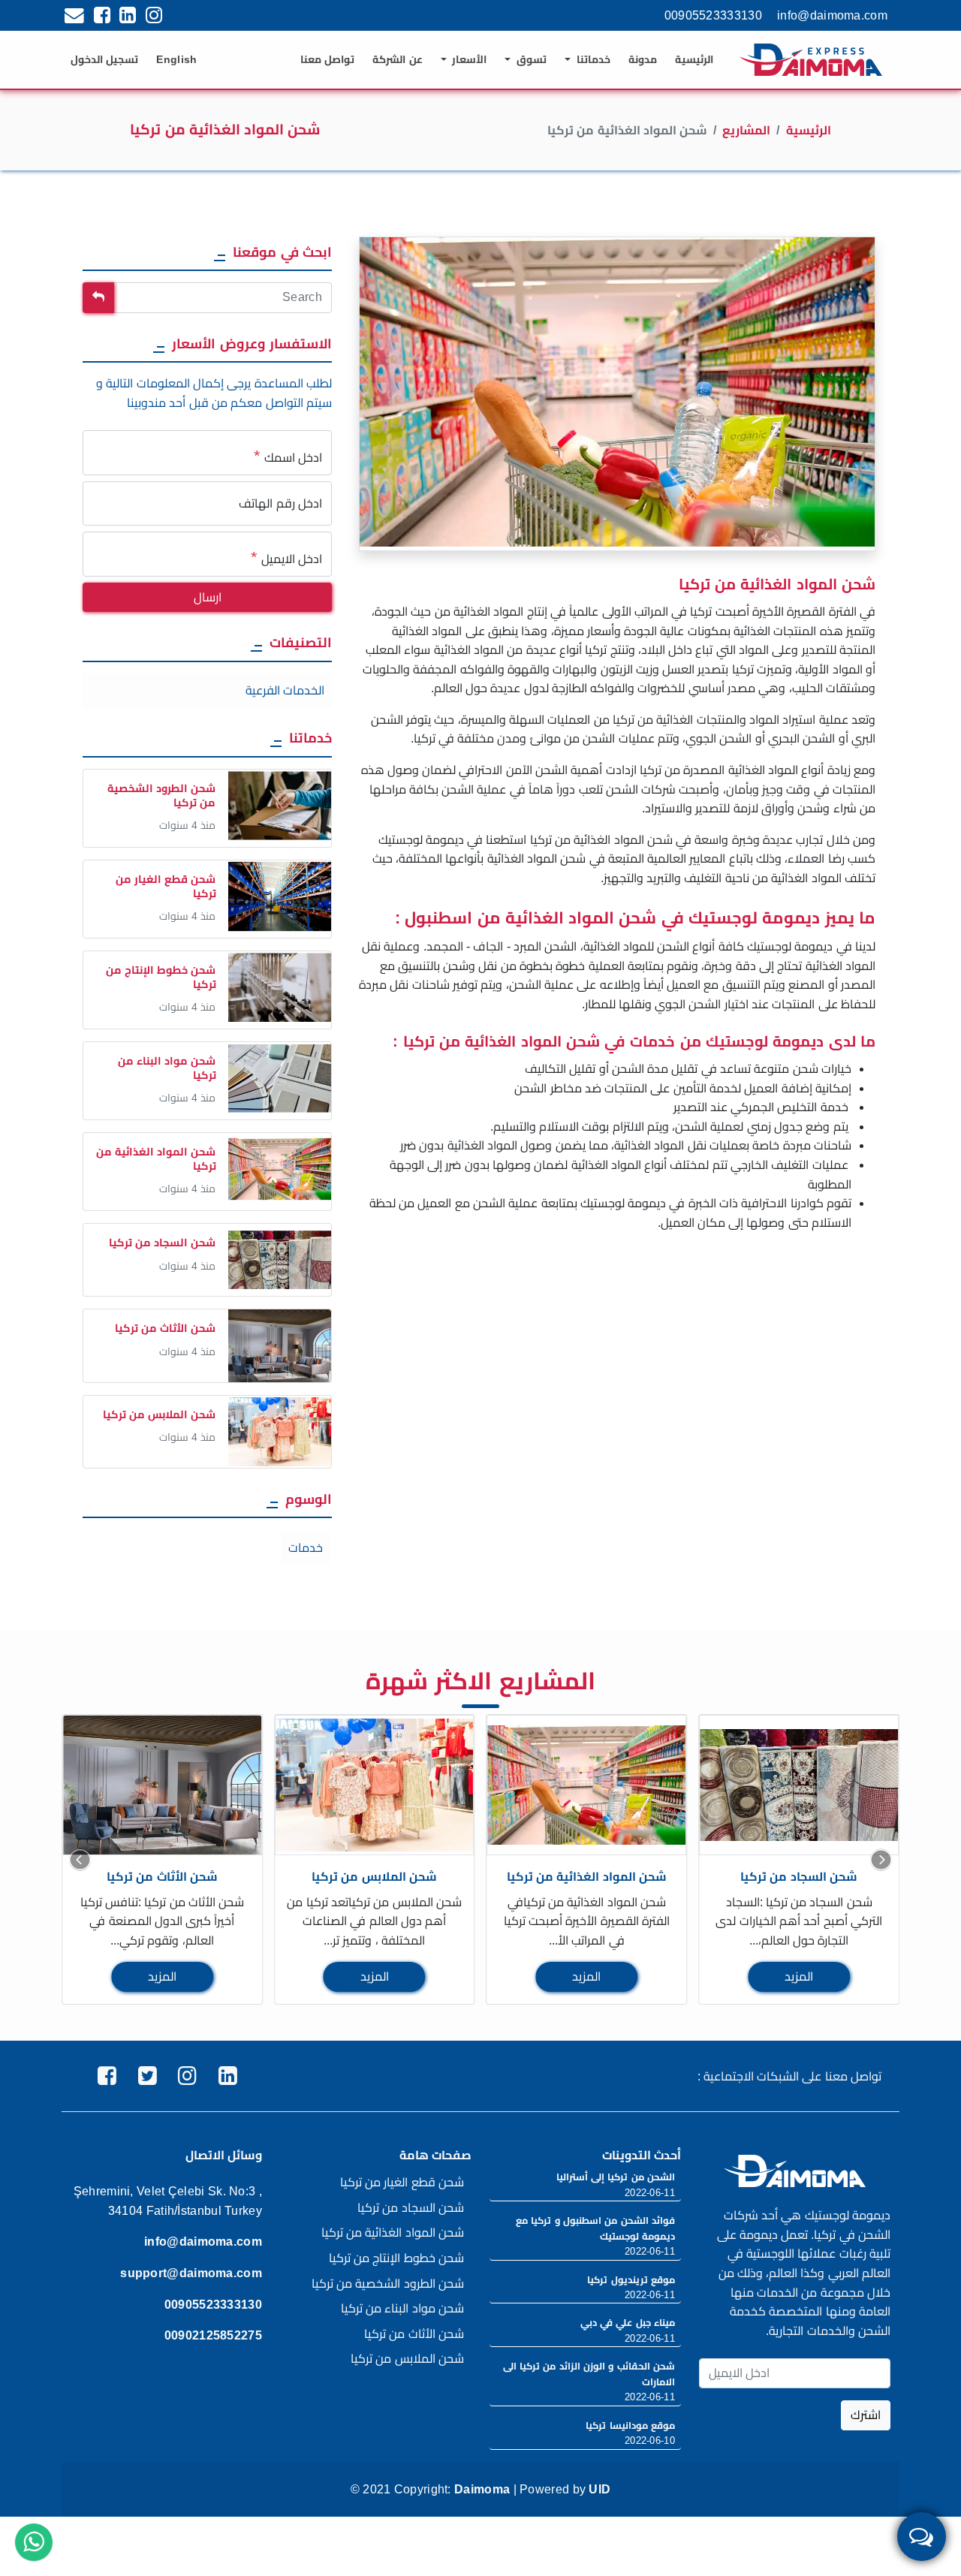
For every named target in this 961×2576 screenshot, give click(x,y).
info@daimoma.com (832, 15)
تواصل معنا (327, 59)
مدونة (643, 59)
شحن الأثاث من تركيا (162, 1877)
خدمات (306, 1548)
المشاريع (746, 130)
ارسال (208, 597)
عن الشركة (397, 59)
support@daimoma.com (191, 2273)
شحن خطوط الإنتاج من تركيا (396, 2258)
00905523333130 (713, 15)
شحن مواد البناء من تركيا (402, 2308)
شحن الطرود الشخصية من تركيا (388, 2284)
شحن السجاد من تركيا (799, 1877)
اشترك (866, 2415)
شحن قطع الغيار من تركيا (402, 2182)
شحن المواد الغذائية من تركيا (587, 1877)
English (176, 59)
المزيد (162, 1976)
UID (599, 2489)
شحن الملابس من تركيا (374, 1877)
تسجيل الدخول (104, 59)
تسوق (530, 59)
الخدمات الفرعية (285, 690)
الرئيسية (694, 59)
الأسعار (468, 59)
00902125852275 (213, 2335)
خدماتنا (592, 59)
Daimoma (482, 2489)
